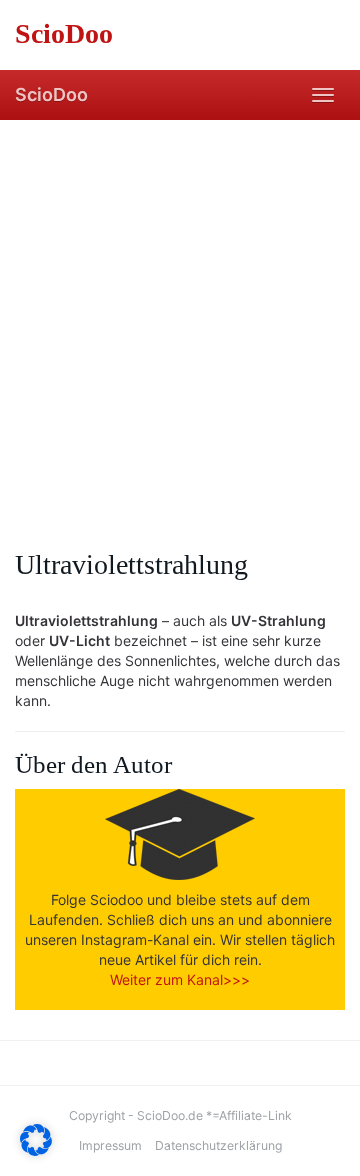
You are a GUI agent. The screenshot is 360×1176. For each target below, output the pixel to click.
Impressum (110, 1145)
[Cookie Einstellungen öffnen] (36, 1150)
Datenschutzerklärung (218, 1145)
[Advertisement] (180, 310)
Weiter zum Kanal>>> (180, 979)
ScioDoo (51, 94)
